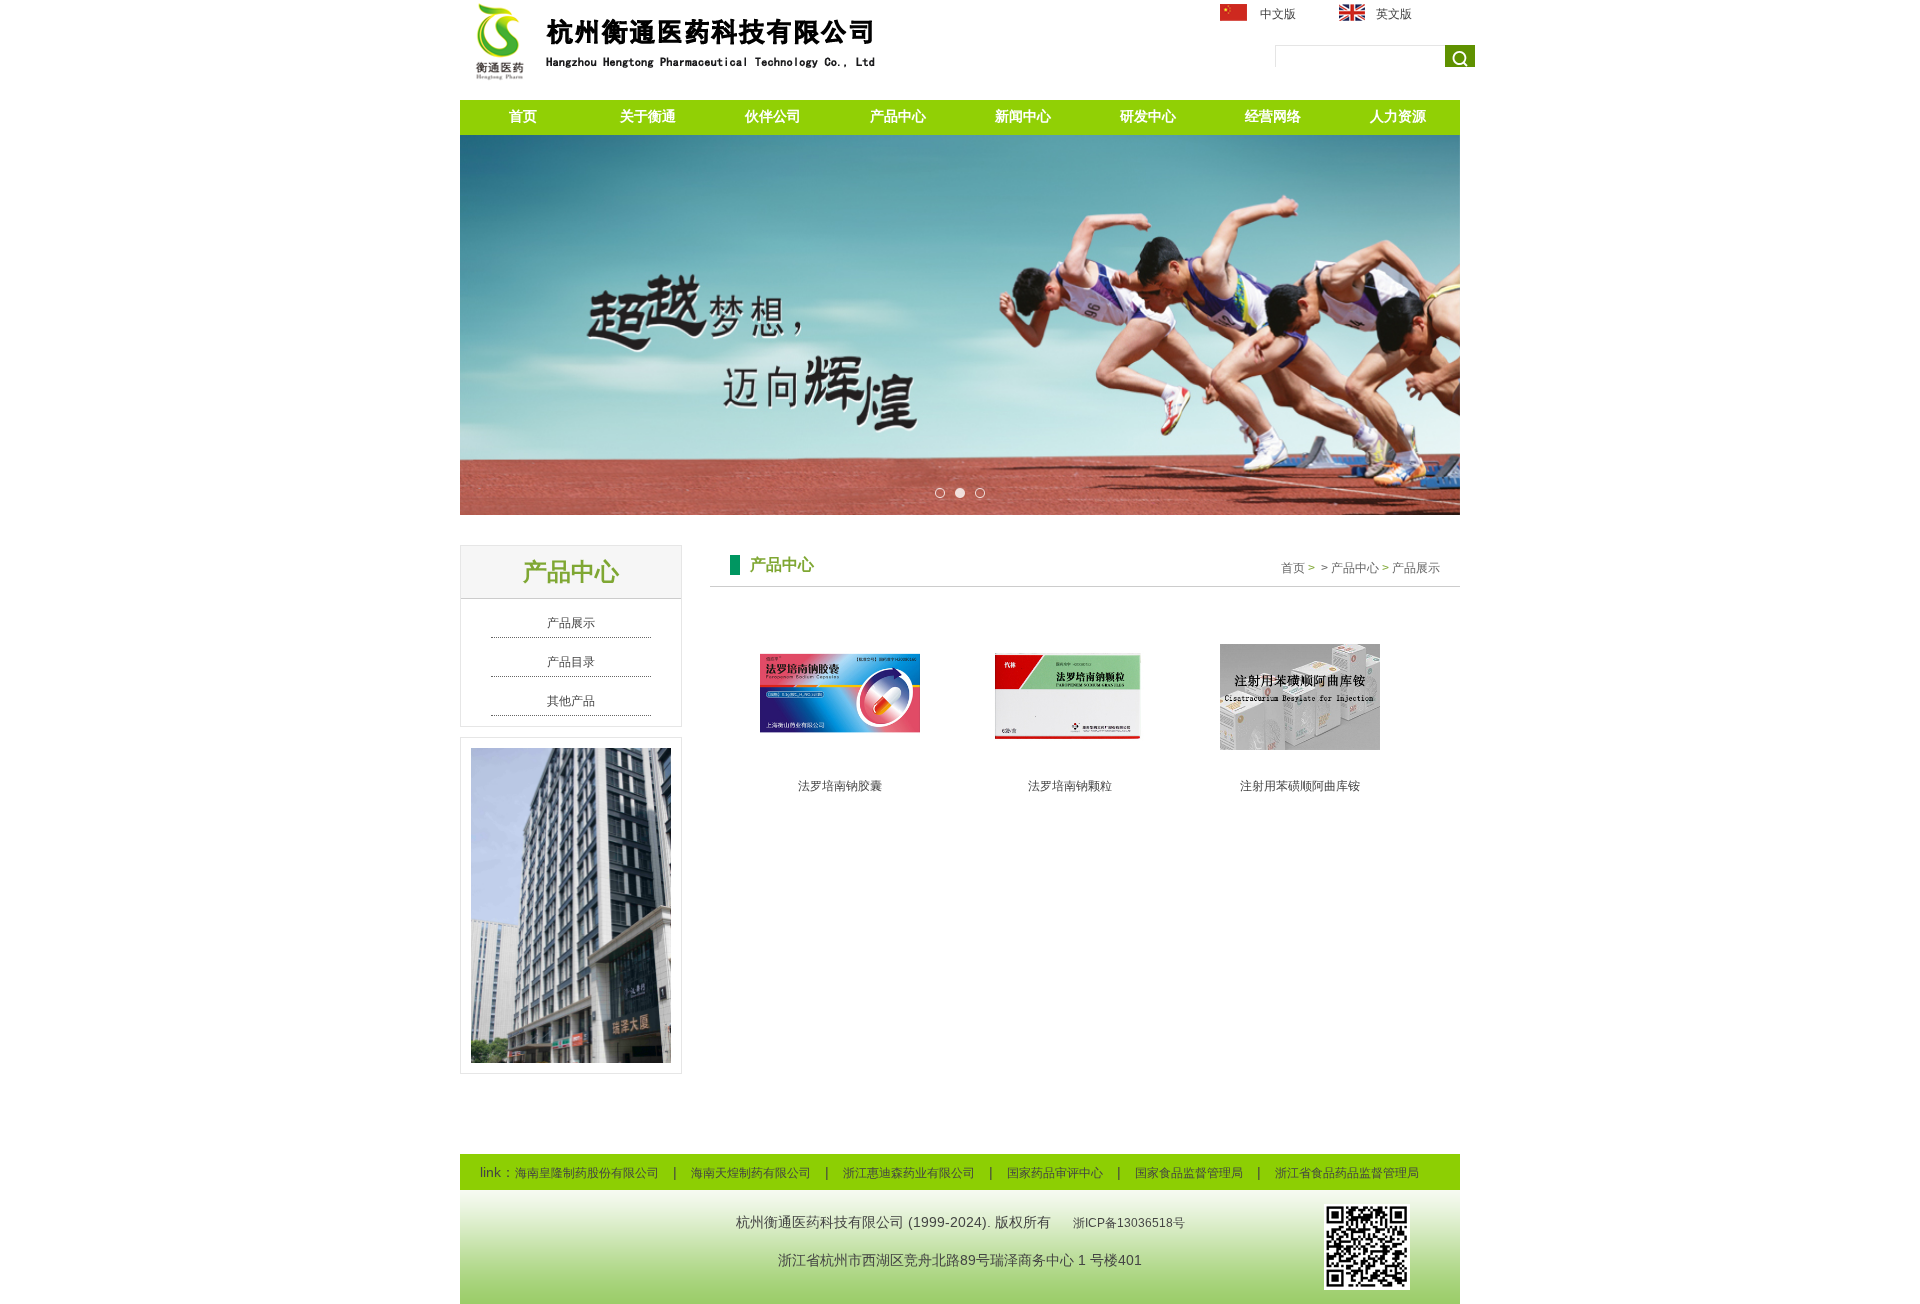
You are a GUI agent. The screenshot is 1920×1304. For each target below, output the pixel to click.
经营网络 (1273, 116)
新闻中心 (1023, 116)
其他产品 (571, 701)
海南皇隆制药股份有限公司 (587, 1173)
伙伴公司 (773, 116)
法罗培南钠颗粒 (1070, 786)
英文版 (1394, 14)
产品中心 (898, 116)
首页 (523, 116)
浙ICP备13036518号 (1129, 1223)
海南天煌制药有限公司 (751, 1173)
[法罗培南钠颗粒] (1070, 696)
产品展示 (571, 623)
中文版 (1278, 14)
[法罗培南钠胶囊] (840, 696)
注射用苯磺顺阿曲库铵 (1300, 786)
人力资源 (1398, 116)
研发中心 (1148, 116)
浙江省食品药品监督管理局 (1347, 1173)
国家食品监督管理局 (1189, 1173)
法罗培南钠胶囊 (840, 786)
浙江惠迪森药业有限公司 (909, 1173)
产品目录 (571, 662)
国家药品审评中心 (1055, 1173)
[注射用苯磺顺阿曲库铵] (1300, 696)
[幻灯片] (960, 325)
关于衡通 (648, 116)
